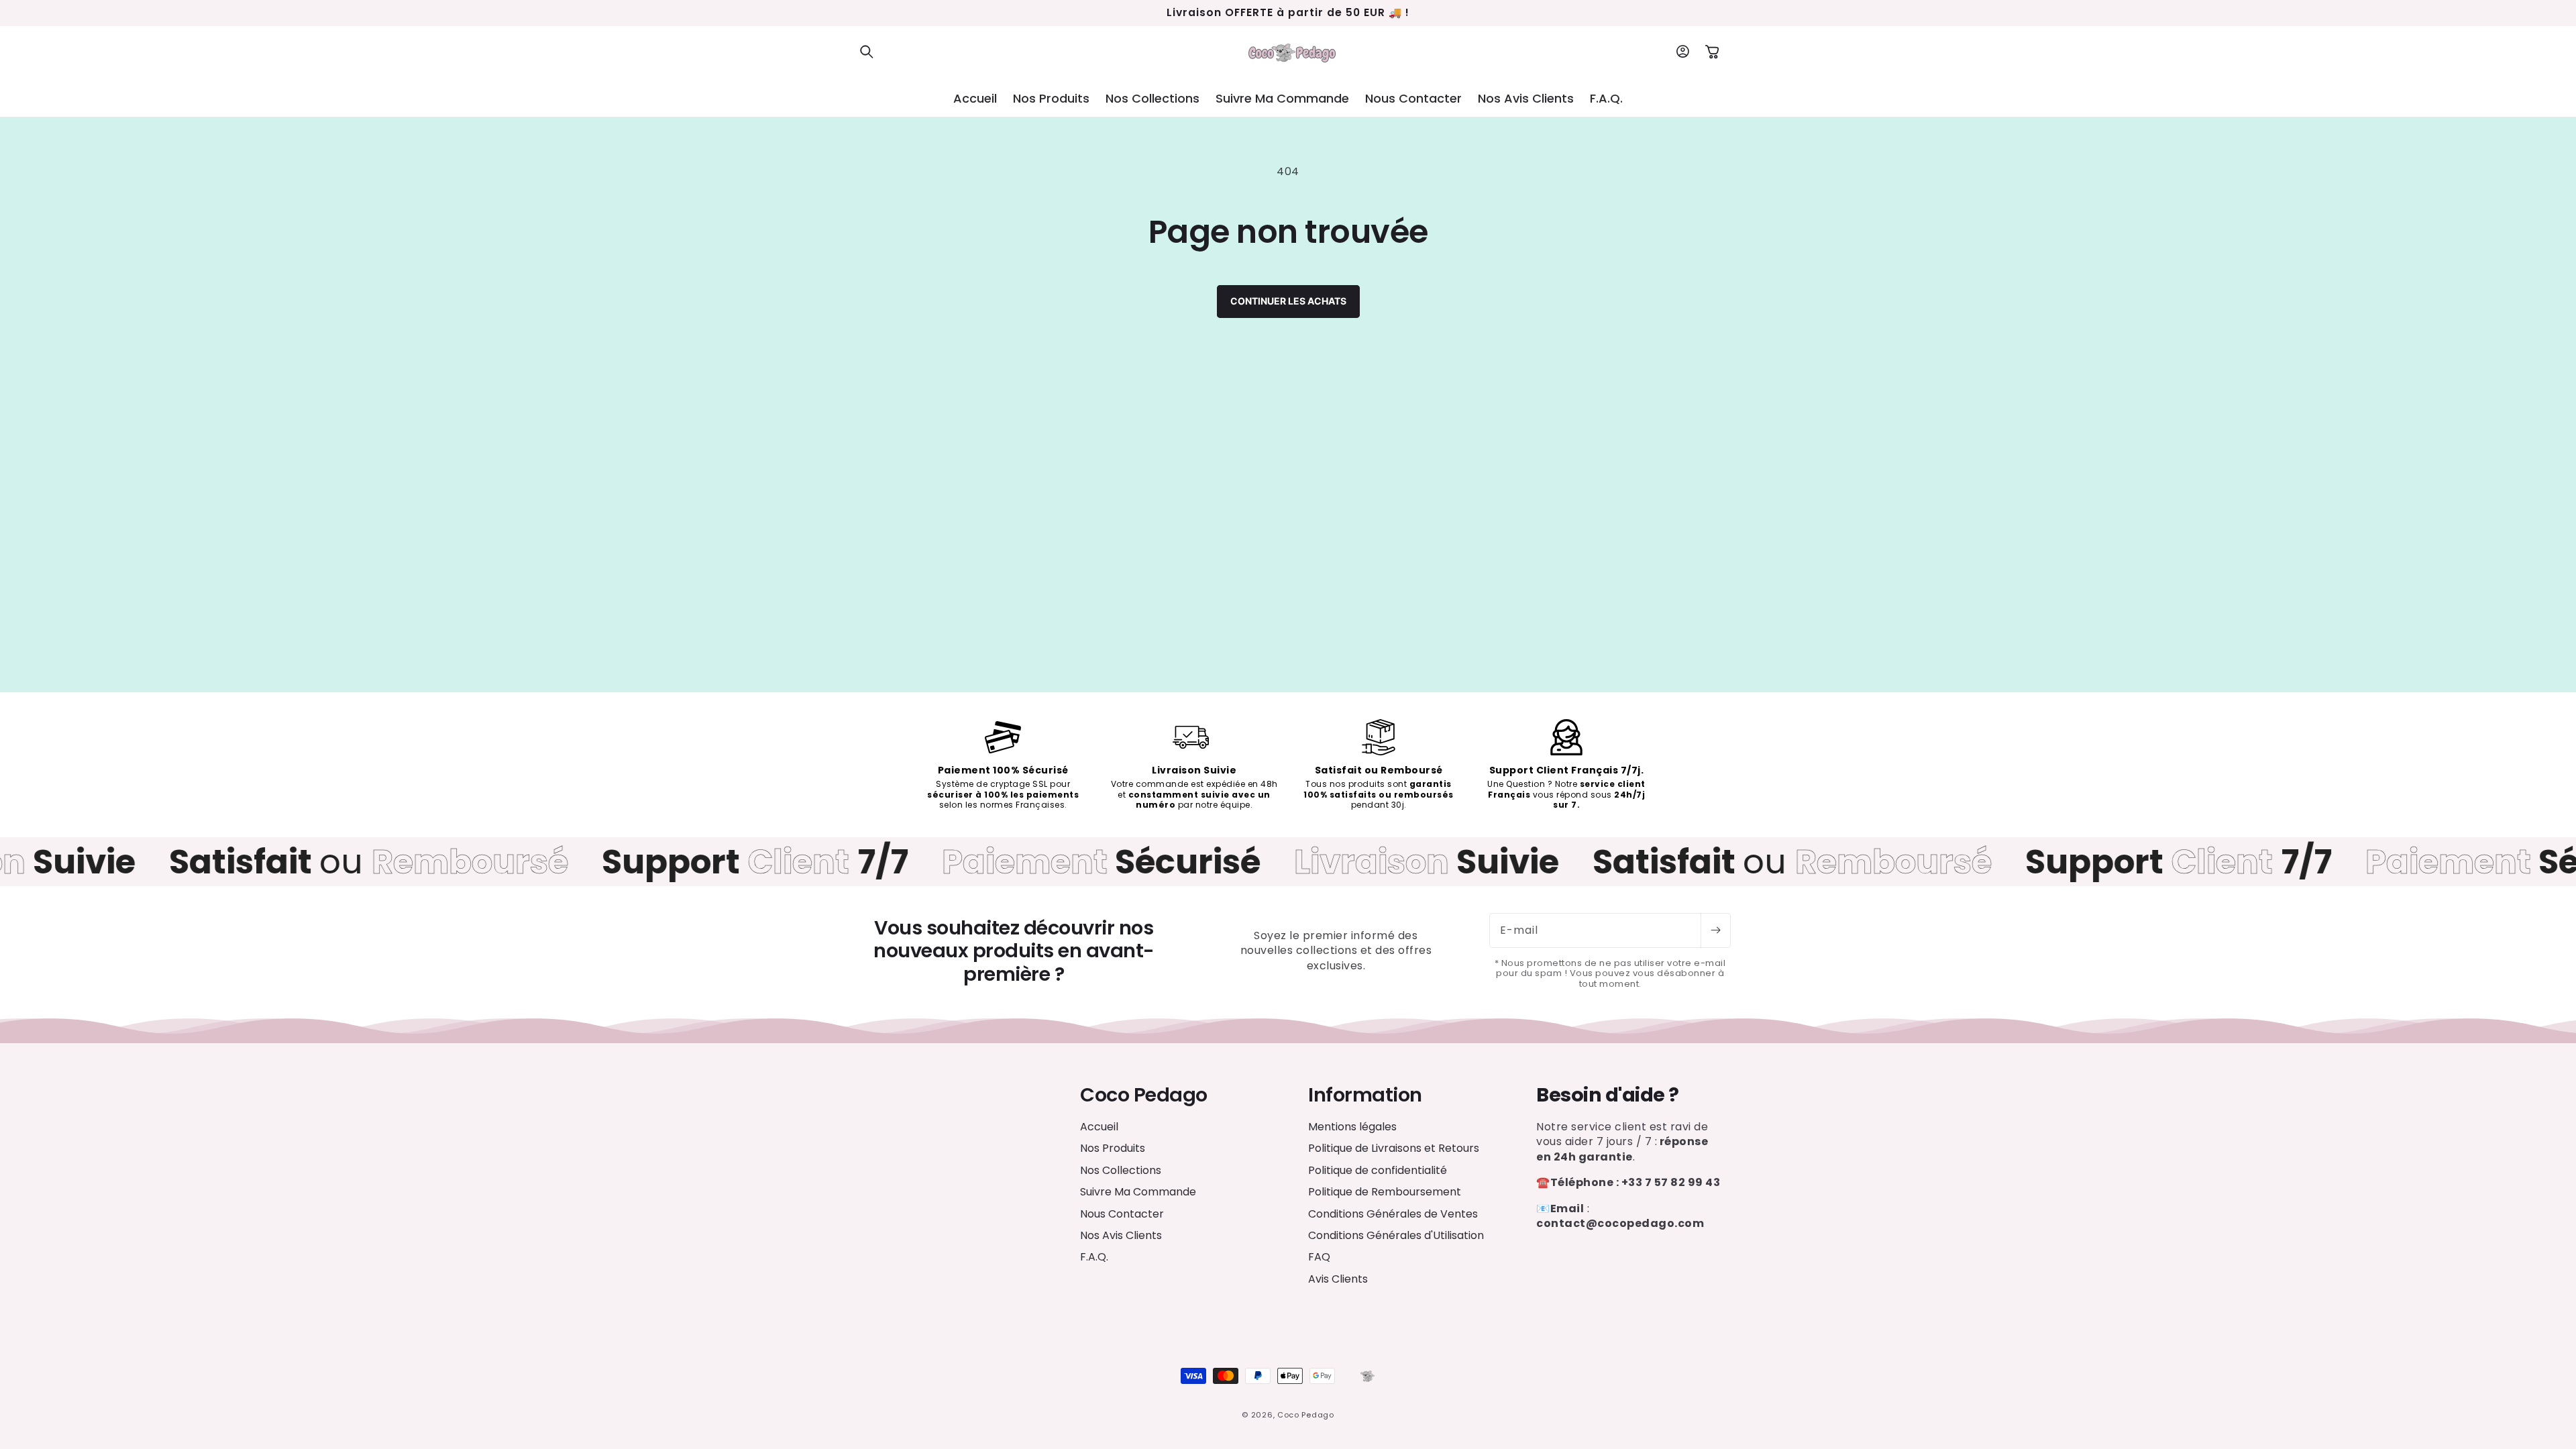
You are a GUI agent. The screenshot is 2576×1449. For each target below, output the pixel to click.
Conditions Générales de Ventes (1393, 1214)
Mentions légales (1352, 1127)
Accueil (1099, 1127)
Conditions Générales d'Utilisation (1396, 1235)
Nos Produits (1113, 1148)
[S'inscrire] (1715, 930)
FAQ (1319, 1257)
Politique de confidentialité (1378, 1170)
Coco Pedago (1306, 1415)
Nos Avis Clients (1121, 1235)
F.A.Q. (1094, 1257)
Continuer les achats (1288, 301)
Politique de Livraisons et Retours (1394, 1148)
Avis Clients (1338, 1279)
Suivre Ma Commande (1138, 1192)
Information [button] (1365, 1095)
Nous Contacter (1122, 1214)
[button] (867, 52)
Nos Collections (1121, 1170)
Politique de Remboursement (1385, 1192)
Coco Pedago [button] (1144, 1095)
